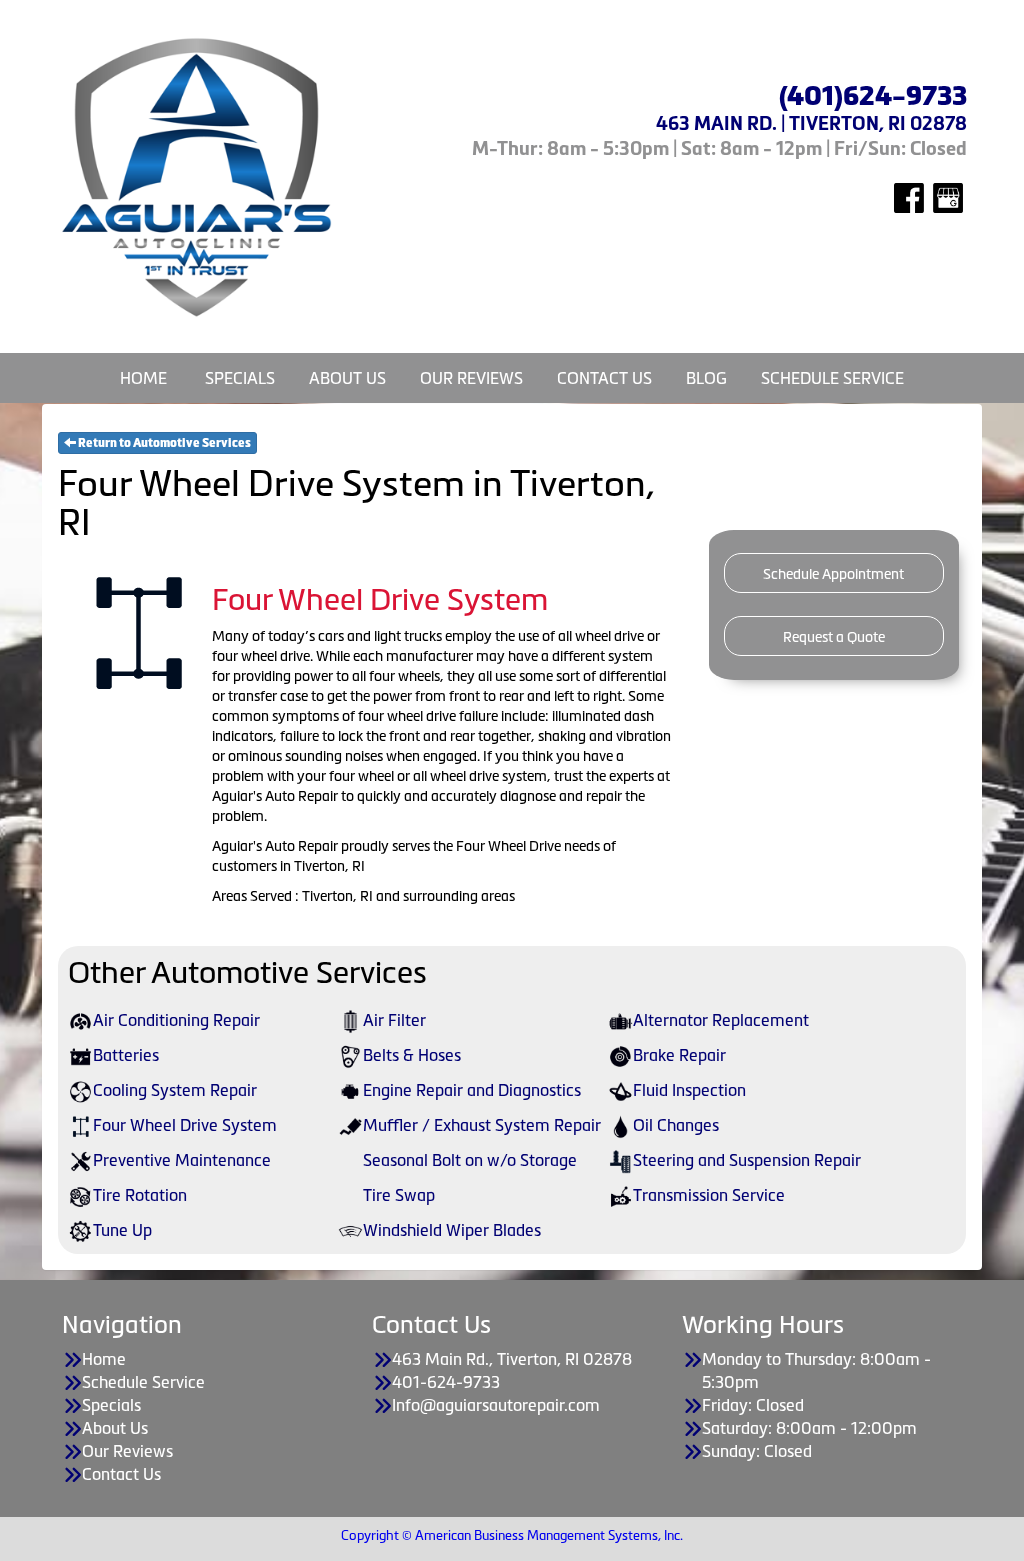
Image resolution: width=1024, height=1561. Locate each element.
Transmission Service (709, 1195)
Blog (706, 378)
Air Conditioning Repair (176, 1020)
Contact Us (604, 378)
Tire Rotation (140, 1195)
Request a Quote (834, 637)
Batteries (126, 1055)
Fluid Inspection (689, 1090)
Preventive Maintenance (182, 1160)
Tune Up (122, 1230)
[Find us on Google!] (948, 196)
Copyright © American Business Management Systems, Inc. (512, 1535)
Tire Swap (399, 1195)
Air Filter (394, 1020)
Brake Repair (679, 1055)
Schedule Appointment (833, 574)
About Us (347, 378)
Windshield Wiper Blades (452, 1230)
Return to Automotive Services (163, 443)
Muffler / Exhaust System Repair (482, 1125)
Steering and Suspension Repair (747, 1160)
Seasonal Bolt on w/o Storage (470, 1160)
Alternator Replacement (721, 1020)
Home (143, 378)
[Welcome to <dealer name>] (198, 177)
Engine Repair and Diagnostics (472, 1090)
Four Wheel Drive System (185, 1125)
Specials (240, 378)
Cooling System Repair (175, 1090)
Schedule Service (832, 378)
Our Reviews (471, 378)
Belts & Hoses (412, 1055)
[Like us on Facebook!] (909, 196)
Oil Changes (676, 1125)
